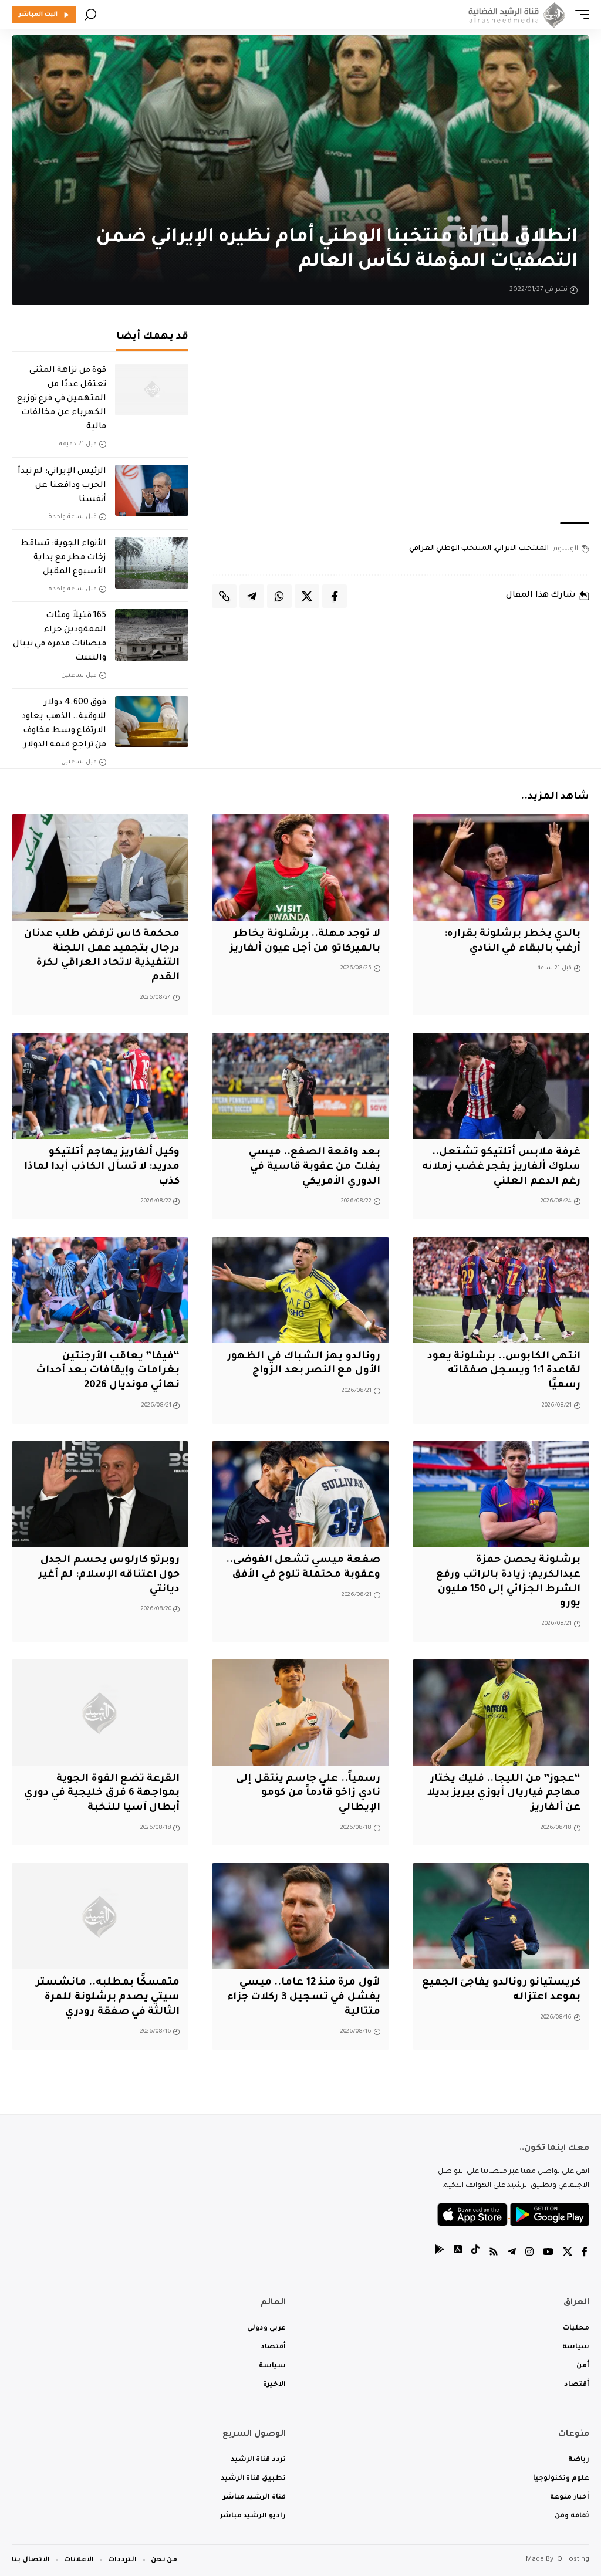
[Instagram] (529, 2254)
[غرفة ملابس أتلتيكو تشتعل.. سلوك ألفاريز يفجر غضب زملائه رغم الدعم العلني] (501, 1086)
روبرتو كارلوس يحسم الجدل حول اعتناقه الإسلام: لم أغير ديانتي (109, 1575)
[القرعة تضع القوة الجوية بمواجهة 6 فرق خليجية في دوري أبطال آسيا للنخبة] (100, 1713)
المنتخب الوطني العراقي (450, 549)
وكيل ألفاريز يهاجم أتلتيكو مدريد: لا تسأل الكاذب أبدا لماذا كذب (102, 1167)
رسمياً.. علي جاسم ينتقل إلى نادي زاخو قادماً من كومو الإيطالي (308, 1794)
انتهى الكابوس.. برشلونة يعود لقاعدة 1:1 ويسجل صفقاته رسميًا (504, 1371)
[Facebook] (585, 2254)
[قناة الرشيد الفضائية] (515, 15)
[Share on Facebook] (335, 596)
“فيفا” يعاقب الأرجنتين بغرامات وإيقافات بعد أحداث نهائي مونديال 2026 (108, 1371)
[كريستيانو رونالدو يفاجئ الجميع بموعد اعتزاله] (501, 1916)
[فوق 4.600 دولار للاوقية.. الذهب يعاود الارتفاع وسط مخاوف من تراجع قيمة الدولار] (152, 722)
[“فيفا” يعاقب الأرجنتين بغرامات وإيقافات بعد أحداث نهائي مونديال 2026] (100, 1290)
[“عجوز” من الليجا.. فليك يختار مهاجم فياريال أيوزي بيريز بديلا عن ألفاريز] (501, 1713)
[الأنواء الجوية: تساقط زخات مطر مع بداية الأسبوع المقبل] (152, 563)
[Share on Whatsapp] (279, 596)
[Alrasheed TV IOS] (458, 2254)
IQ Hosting (572, 2560)
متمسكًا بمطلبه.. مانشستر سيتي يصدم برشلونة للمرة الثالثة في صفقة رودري (108, 1997)
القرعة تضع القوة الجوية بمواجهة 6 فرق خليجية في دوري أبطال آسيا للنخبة (102, 1794)
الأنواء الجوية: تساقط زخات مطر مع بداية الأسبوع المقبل (63, 558)
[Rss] (494, 2254)
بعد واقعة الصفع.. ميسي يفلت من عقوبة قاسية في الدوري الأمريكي (315, 1167)
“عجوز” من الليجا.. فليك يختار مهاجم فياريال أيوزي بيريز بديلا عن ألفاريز (504, 1794)
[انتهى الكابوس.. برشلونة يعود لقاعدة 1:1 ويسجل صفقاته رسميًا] (501, 1290)
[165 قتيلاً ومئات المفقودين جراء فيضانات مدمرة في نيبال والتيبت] (152, 635)
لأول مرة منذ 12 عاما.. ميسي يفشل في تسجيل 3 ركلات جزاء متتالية (304, 1997)
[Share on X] (307, 596)
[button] (579, 15)
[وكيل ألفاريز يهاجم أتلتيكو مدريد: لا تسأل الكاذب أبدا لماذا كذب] (100, 1086)
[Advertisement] (401, 422)
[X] (568, 2254)
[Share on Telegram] (252, 596)
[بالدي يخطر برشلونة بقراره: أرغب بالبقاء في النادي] (501, 868)
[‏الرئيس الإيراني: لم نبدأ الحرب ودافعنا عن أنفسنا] (152, 491)
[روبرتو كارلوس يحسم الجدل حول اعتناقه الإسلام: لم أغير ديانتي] (100, 1494)
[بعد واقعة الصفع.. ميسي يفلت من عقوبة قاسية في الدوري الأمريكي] (300, 1086)
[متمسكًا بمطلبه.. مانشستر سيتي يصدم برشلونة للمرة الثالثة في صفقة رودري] (100, 1916)
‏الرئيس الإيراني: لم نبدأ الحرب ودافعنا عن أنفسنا (62, 486)
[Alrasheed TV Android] (440, 2254)
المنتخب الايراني (522, 549)
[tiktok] (475, 2254)
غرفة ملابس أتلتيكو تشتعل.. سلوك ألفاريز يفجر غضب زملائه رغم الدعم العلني (501, 1167)
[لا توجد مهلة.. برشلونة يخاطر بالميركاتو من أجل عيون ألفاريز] (300, 868)
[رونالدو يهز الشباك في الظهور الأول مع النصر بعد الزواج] (300, 1290)
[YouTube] (548, 2254)
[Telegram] (512, 2254)
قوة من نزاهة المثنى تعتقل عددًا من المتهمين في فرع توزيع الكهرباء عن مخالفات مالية (62, 399)
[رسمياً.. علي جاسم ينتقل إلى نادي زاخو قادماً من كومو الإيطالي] (300, 1713)
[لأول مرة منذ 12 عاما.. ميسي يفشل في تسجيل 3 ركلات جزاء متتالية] (300, 1916)
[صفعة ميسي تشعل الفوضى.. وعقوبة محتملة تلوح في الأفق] (300, 1494)
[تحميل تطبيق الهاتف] (513, 2215)
